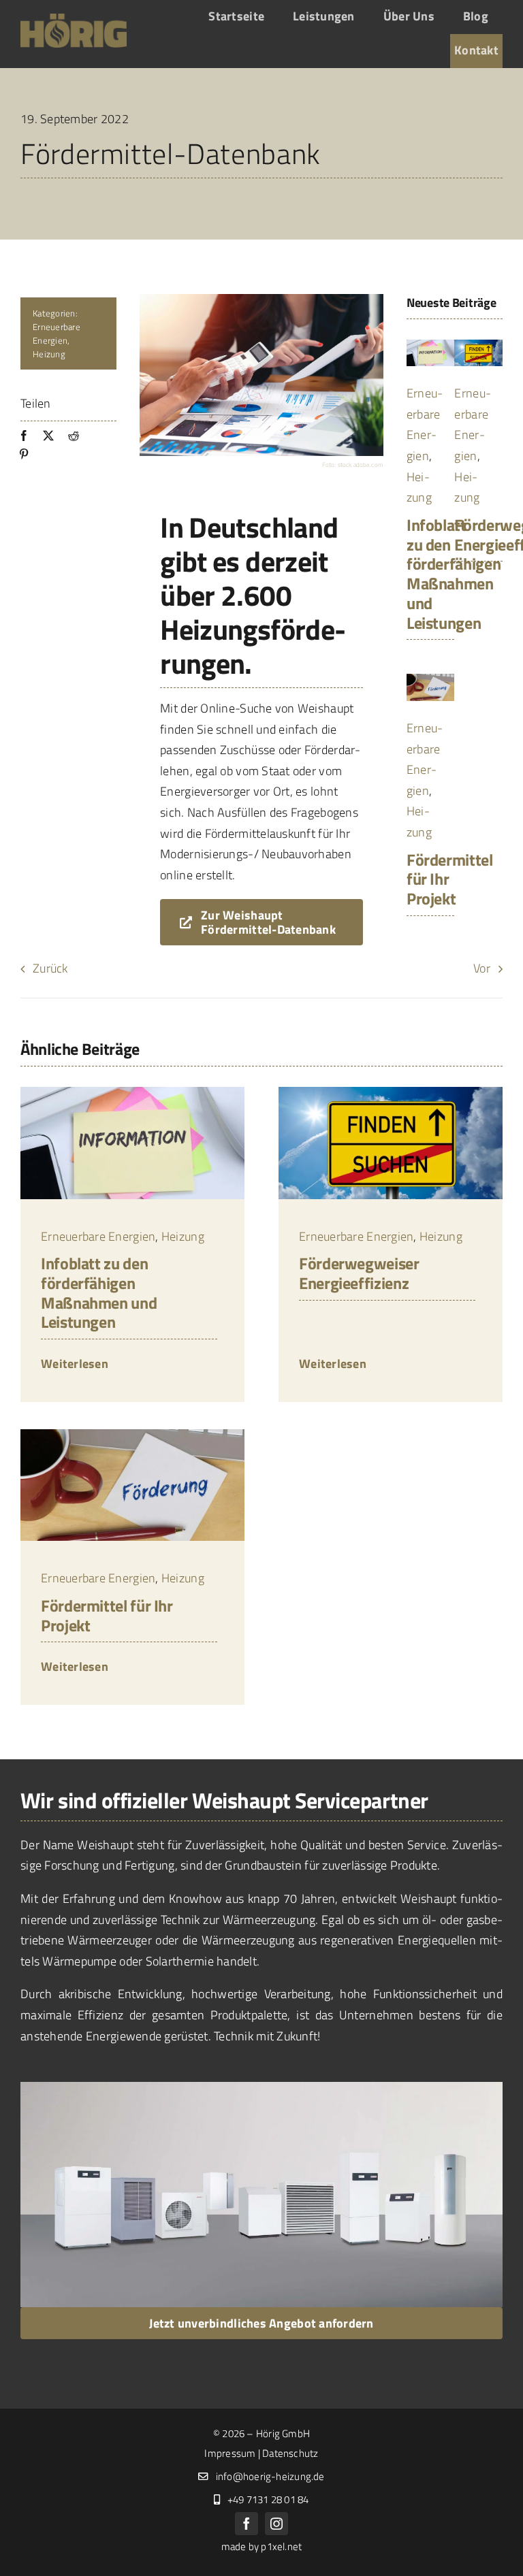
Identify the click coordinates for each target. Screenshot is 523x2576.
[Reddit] (74, 436)
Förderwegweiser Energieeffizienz (359, 1273)
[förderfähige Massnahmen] (431, 345)
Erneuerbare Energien (57, 333)
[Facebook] (24, 436)
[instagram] (276, 2524)
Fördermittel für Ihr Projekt (107, 1615)
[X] (48, 436)
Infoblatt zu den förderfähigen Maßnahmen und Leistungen (454, 574)
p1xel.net (281, 2546)
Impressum (230, 2453)
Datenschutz (290, 2453)
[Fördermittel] (431, 680)
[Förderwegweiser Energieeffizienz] (478, 345)
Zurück (50, 968)
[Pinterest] (24, 454)
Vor (482, 968)
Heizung (49, 354)
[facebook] (247, 2524)
